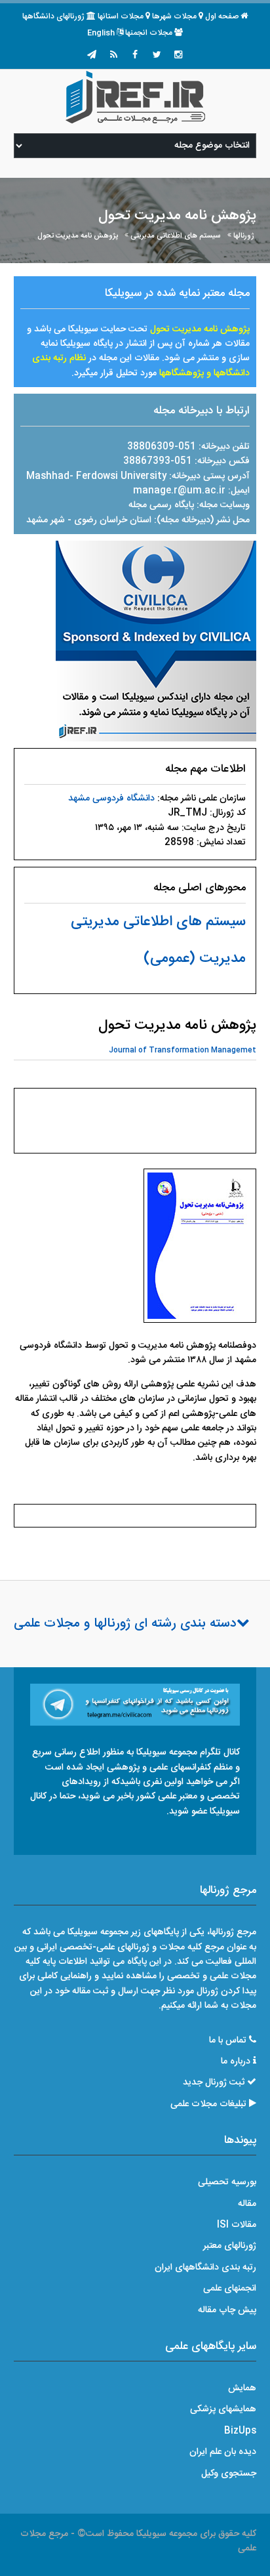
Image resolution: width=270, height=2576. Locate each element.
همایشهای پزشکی (223, 2409)
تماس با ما (228, 2041)
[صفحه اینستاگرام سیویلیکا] (178, 56)
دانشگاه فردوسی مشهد (111, 799)
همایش (242, 2388)
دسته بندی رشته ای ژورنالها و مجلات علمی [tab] (125, 1624)
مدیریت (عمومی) (195, 959)
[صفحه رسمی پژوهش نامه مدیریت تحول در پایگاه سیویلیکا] (156, 642)
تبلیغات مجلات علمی (208, 2104)
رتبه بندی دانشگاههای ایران (205, 2268)
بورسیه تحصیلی (227, 2182)
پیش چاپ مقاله (227, 2310)
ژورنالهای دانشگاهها (53, 16)
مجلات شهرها (174, 16)
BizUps (240, 2431)
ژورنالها (244, 236)
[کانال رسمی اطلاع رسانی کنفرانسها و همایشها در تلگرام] (135, 1705)
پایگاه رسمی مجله (161, 505)
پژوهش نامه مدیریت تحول (78, 236)
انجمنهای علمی (230, 2289)
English (101, 33)
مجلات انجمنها (149, 33)
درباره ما (236, 2062)
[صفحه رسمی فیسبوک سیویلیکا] (135, 56)
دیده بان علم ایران (223, 2452)
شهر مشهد (46, 520)
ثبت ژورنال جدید (214, 2083)
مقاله (247, 2204)
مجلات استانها (121, 16)
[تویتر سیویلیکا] (157, 56)
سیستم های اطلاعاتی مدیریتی (176, 236)
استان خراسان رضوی (114, 520)
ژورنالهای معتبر (230, 2246)
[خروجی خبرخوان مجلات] (113, 56)
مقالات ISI (237, 2225)
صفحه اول (222, 16)
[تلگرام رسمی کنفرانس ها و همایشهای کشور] (92, 56)
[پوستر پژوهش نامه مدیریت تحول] (200, 1249)
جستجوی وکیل (229, 2474)
